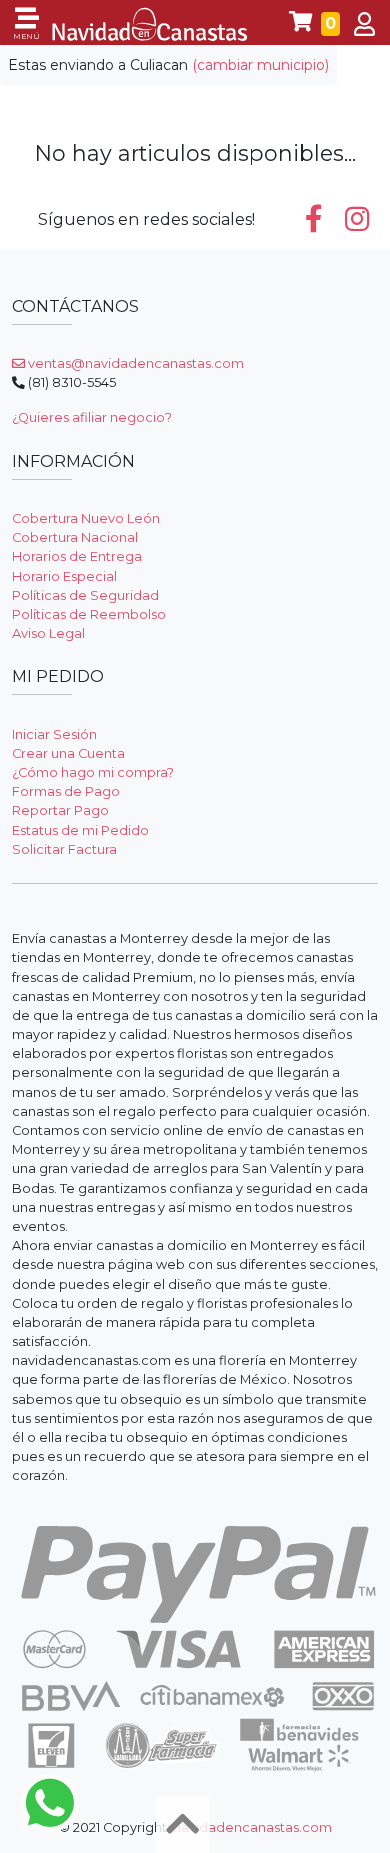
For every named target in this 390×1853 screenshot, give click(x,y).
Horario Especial (64, 576)
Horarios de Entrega (77, 556)
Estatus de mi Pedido (80, 830)
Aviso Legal (48, 633)
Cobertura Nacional (75, 537)
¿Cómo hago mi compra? (93, 772)
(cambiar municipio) (260, 65)
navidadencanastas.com (252, 1827)
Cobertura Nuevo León (86, 518)
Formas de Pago (66, 791)
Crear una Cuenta (68, 753)
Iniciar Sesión (54, 734)
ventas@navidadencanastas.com (134, 363)
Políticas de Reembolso (89, 614)
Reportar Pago (60, 810)
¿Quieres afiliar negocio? (92, 417)
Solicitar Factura (64, 849)
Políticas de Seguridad (85, 595)
